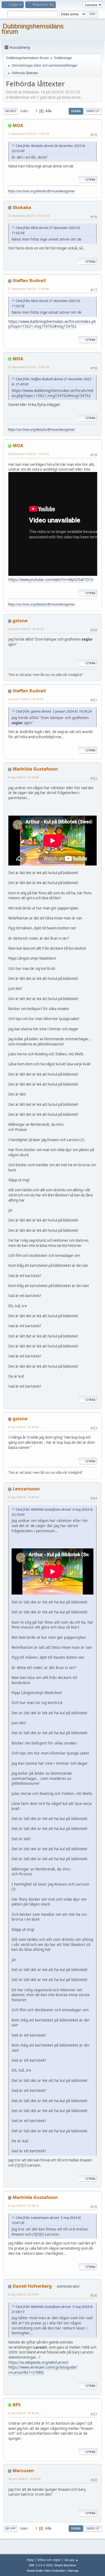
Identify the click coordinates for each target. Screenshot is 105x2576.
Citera (90, 179)
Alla (48, 111)
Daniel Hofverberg (32, 2286)
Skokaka (22, 207)
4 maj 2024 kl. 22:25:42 (23, 1427)
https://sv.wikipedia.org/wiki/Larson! (38, 2362)
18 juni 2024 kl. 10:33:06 (24, 2479)
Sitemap (73, 2571)
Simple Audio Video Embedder (46, 2571)
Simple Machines (65, 2565)
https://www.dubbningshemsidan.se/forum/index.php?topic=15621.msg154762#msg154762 (52, 324)
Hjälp (30, 2560)
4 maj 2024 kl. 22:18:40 (23, 777)
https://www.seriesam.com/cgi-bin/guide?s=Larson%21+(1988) (43, 2370)
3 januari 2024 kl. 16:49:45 (26, 699)
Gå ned (10, 111)
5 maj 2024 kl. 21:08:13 (23, 2206)
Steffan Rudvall (29, 280)
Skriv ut (93, 111)
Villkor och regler (49, 2560)
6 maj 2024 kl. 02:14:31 (23, 2294)
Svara (76, 111)
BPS (17, 2405)
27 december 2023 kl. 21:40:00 (28, 289)
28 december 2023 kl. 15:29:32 (28, 454)
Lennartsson (26, 1489)
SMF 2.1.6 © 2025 (41, 2565)
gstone (20, 621)
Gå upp (10, 2528)
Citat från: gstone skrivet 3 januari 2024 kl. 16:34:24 (54, 711)
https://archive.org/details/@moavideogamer (41, 191)
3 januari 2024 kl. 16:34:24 (26, 629)
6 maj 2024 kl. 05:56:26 (23, 2413)
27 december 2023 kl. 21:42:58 (28, 367)
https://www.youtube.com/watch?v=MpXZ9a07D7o (51, 580)
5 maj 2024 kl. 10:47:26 (23, 1497)
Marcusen (23, 2471)
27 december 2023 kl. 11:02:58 (28, 134)
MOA (18, 125)
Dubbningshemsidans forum (33, 29)
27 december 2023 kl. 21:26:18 (28, 216)
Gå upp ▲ (71, 2560)
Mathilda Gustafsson (35, 769)
